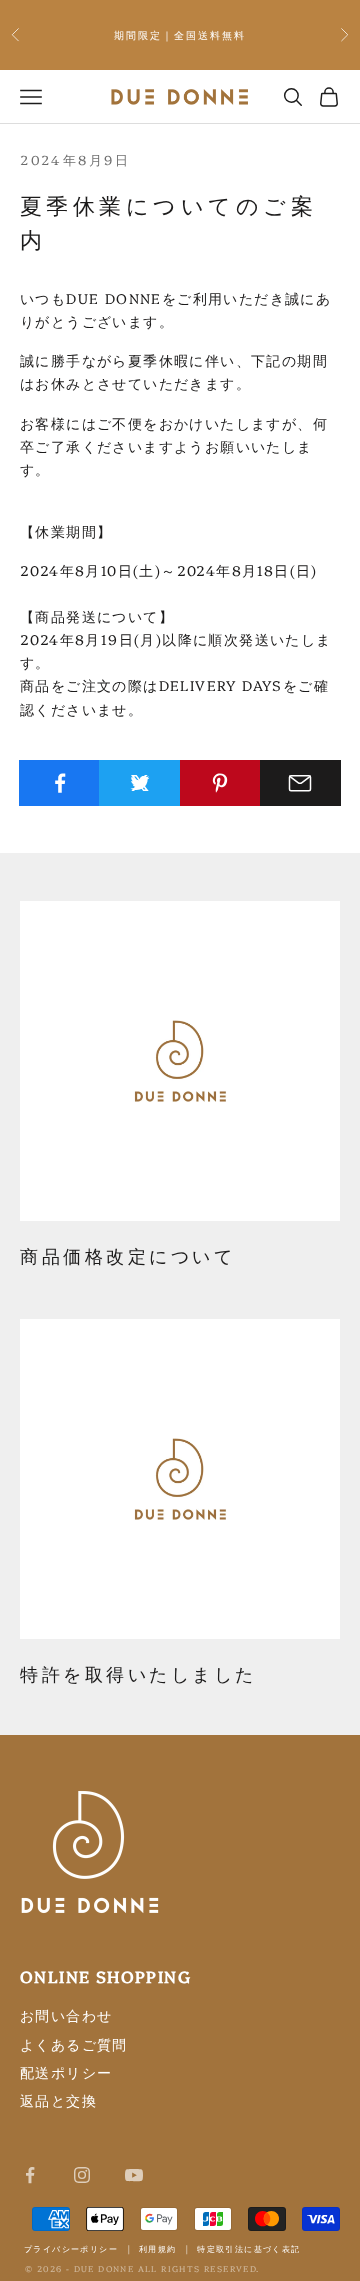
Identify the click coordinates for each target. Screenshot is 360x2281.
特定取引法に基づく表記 (248, 2248)
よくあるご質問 (74, 2044)
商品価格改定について (127, 1255)
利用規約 (158, 2248)
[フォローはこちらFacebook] (30, 2175)
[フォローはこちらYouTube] (134, 2175)
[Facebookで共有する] (59, 783)
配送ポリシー (66, 2072)
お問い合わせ (66, 2015)
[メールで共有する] (300, 783)
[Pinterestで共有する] (220, 783)
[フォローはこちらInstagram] (82, 2175)
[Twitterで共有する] (139, 783)
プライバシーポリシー (71, 2248)
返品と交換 (58, 2100)
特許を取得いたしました (138, 1673)
